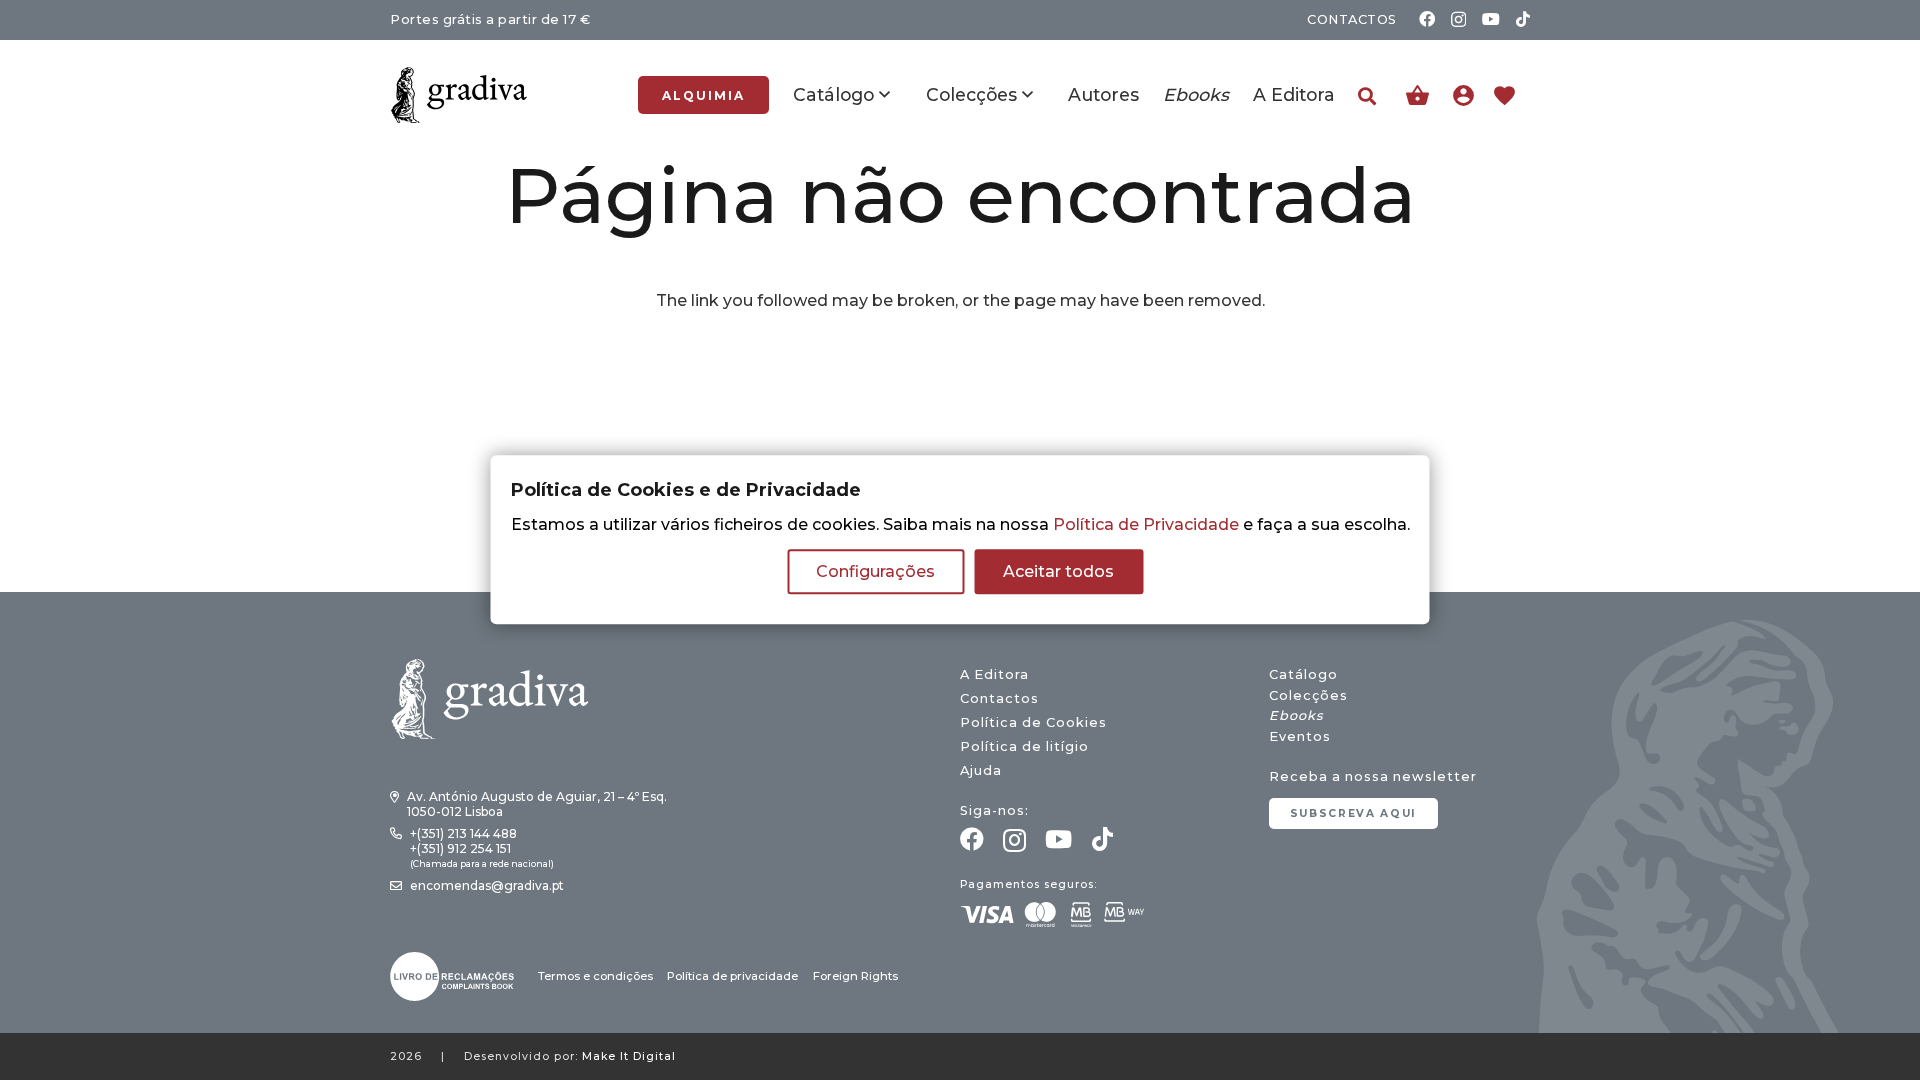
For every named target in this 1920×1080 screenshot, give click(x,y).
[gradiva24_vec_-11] (459, 95)
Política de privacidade (732, 976)
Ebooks (1296, 715)
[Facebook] (1427, 19)
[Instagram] (1458, 20)
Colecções (1308, 695)
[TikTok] (1523, 19)
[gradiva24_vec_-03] (452, 976)
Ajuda (981, 770)
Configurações (875, 572)
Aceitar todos (1058, 572)
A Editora (994, 674)
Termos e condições (595, 976)
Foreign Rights (855, 976)
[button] (1367, 96)
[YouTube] (1491, 19)
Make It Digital (629, 1056)
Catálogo (1303, 674)
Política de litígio (1024, 746)
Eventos (1300, 736)
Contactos (999, 698)
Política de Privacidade (1146, 525)
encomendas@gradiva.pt (487, 885)
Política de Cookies (1033, 722)
